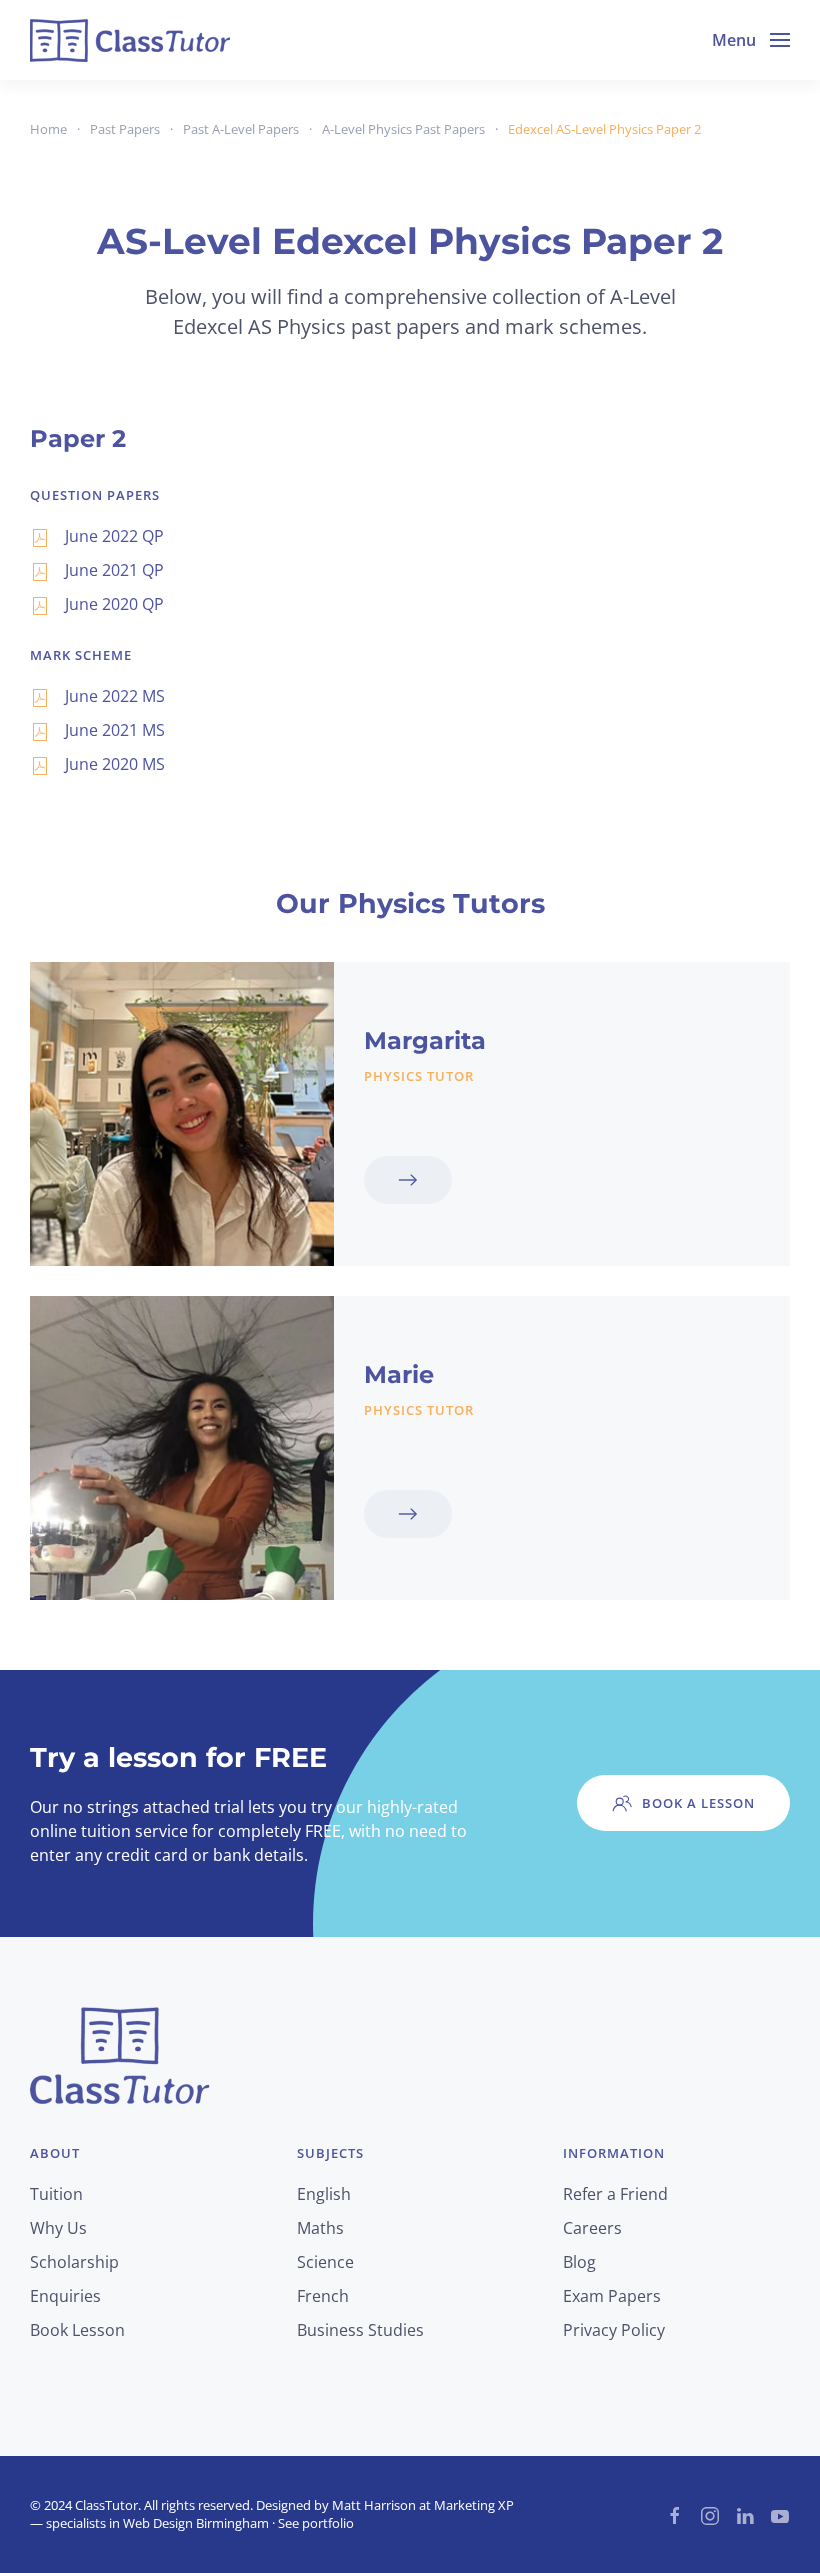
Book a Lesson (698, 1803)
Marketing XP (474, 2505)
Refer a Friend (615, 2194)
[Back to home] (130, 40)
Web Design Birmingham (196, 2523)
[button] (751, 40)
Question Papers (95, 495)
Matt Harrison (374, 2505)
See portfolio (316, 2523)
